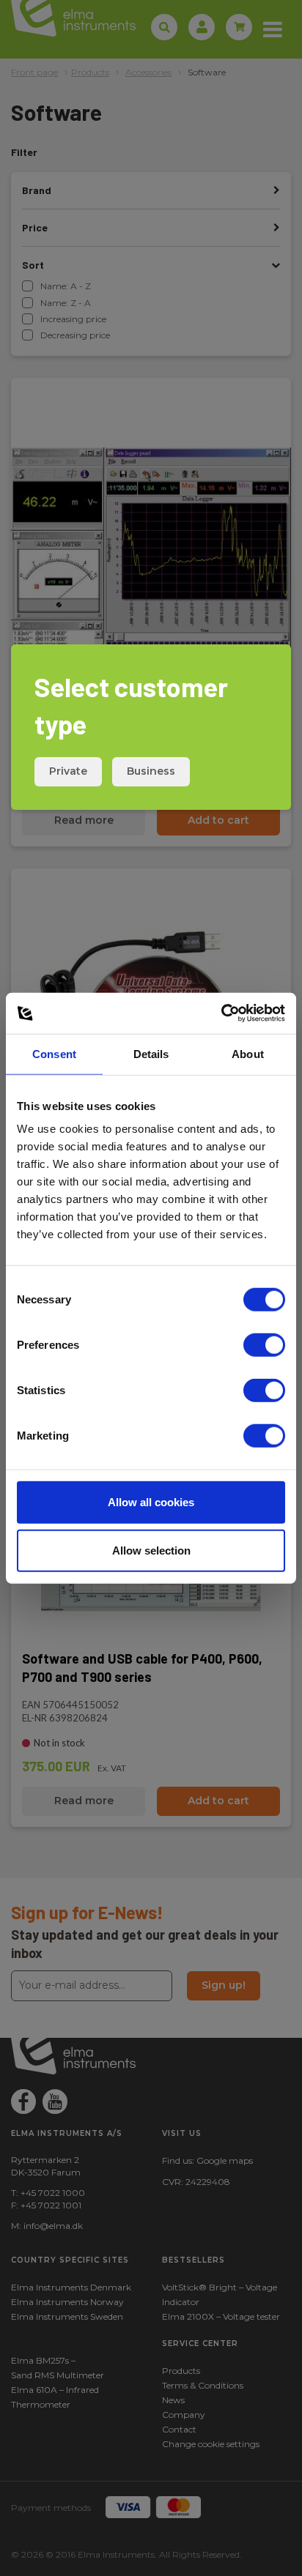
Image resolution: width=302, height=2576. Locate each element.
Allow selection (151, 1550)
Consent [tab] (54, 1053)
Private (68, 771)
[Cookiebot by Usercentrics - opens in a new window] (221, 1013)
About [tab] (248, 1053)
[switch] (264, 1345)
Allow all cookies (151, 1502)
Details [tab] (151, 1053)
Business (151, 771)
